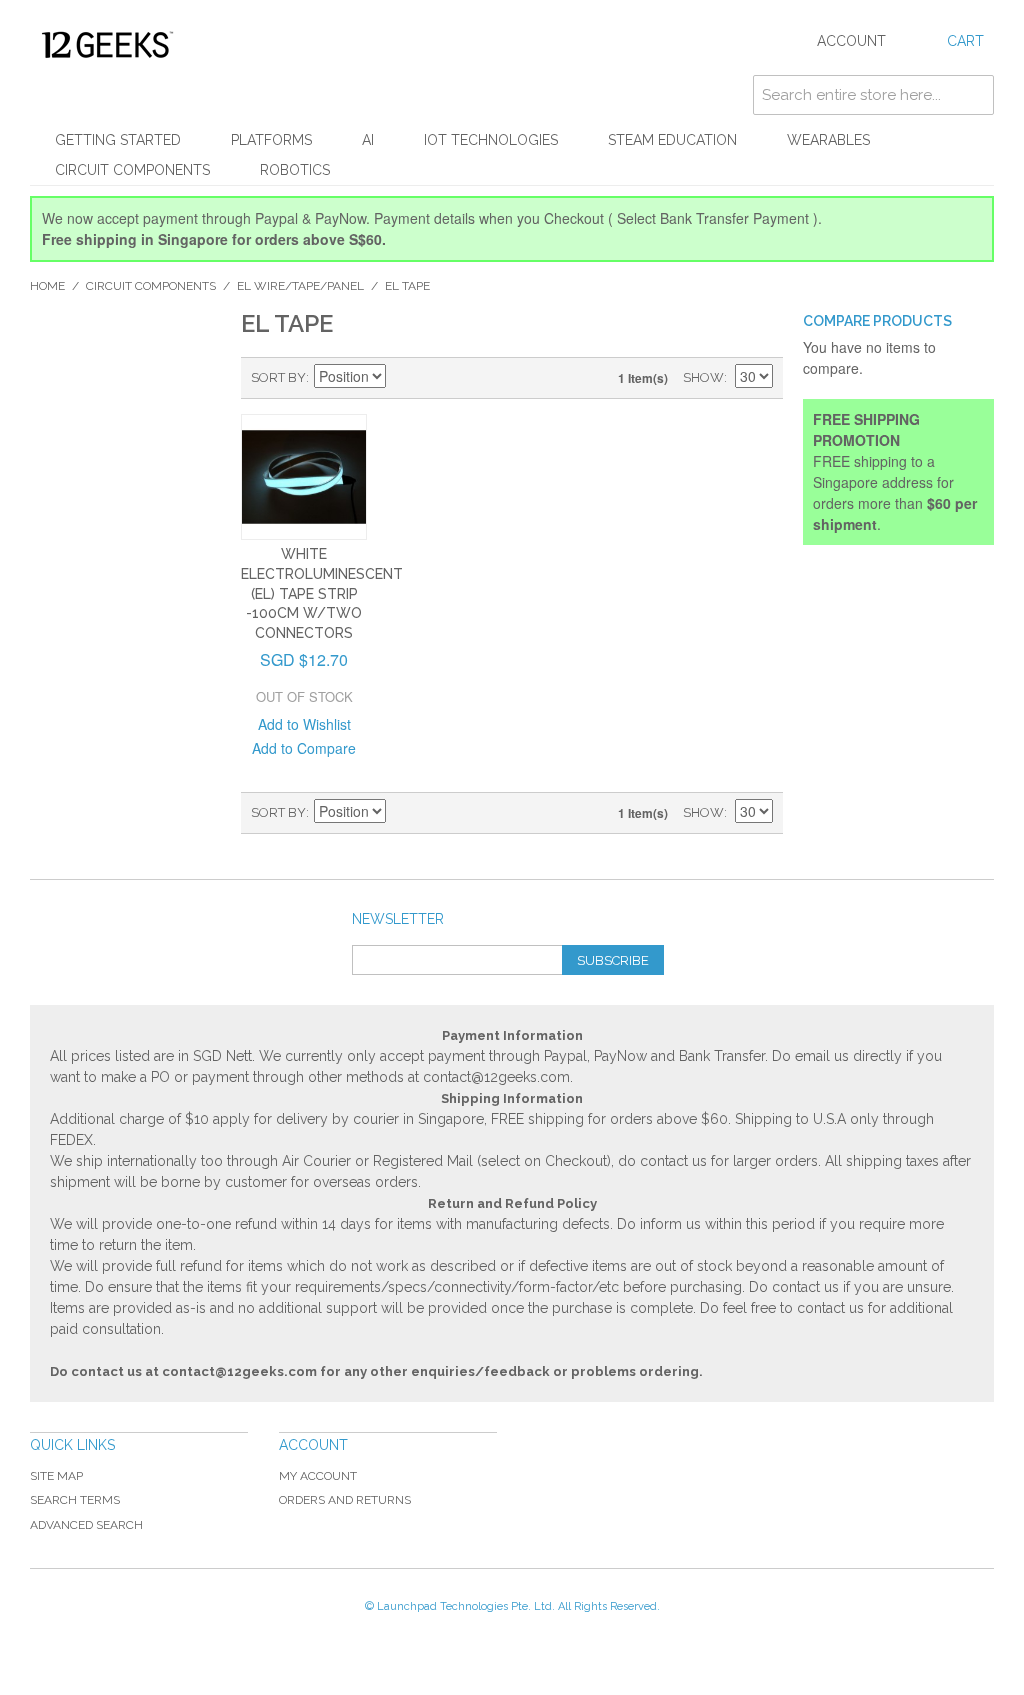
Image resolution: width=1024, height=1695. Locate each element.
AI (368, 140)
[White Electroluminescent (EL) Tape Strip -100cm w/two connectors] (304, 477)
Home (47, 286)
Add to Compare (304, 748)
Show (703, 377)
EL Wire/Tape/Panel (300, 286)
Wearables (828, 140)
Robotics (295, 170)
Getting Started (118, 140)
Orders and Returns (345, 1500)
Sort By (278, 377)
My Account (318, 1476)
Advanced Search (86, 1525)
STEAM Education (672, 140)
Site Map (56, 1476)
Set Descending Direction (404, 378)
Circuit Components (132, 170)
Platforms (271, 140)
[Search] (974, 95)
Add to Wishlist (304, 724)
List (474, 378)
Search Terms (75, 1500)
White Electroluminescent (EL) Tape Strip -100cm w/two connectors (322, 593)
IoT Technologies (491, 140)
